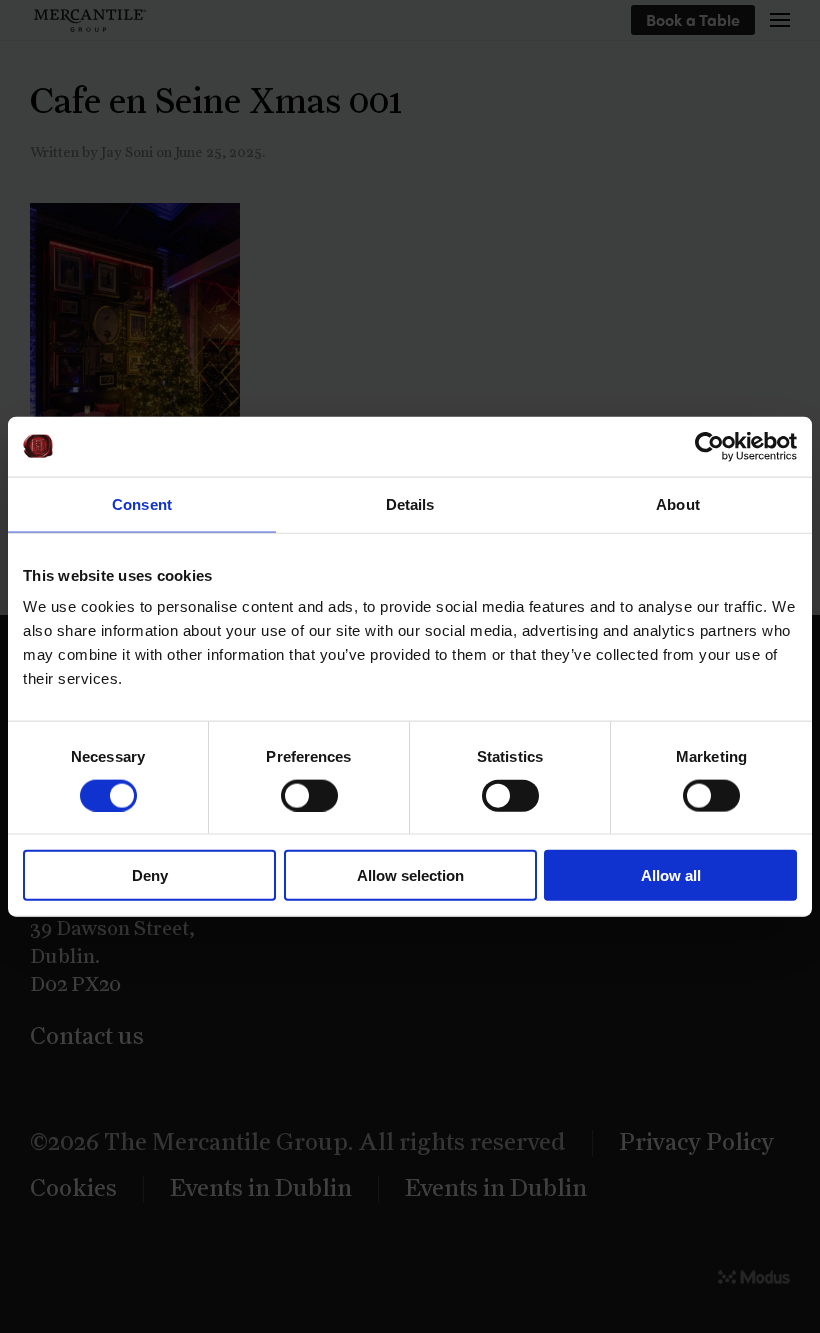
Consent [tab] (142, 503)
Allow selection (410, 875)
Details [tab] (410, 503)
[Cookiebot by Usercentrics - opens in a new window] (709, 446)
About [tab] (678, 503)
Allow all (671, 875)
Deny (150, 875)
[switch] (309, 795)
